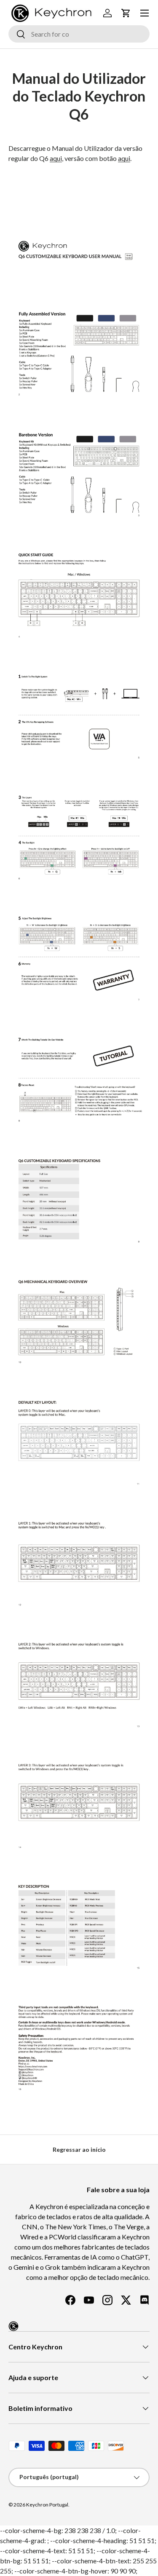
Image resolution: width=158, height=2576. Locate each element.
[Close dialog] (154, 1242)
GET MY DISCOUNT (36, 1325)
